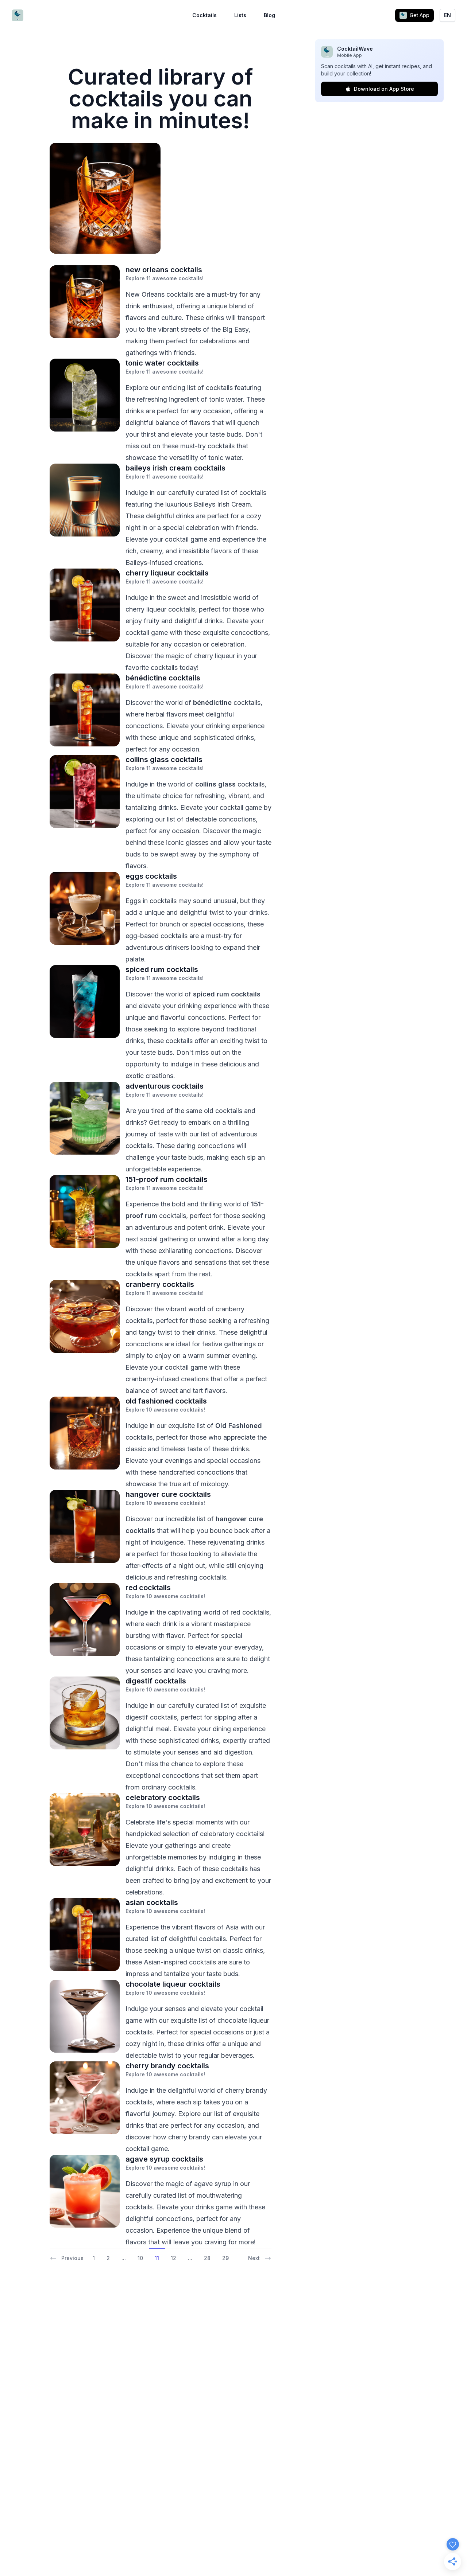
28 (207, 2258)
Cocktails (204, 15)
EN (447, 15)
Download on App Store (384, 89)
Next (254, 2258)
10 (140, 2258)
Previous (72, 2258)
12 (173, 2258)
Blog (269, 15)
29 (225, 2258)
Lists (240, 15)
